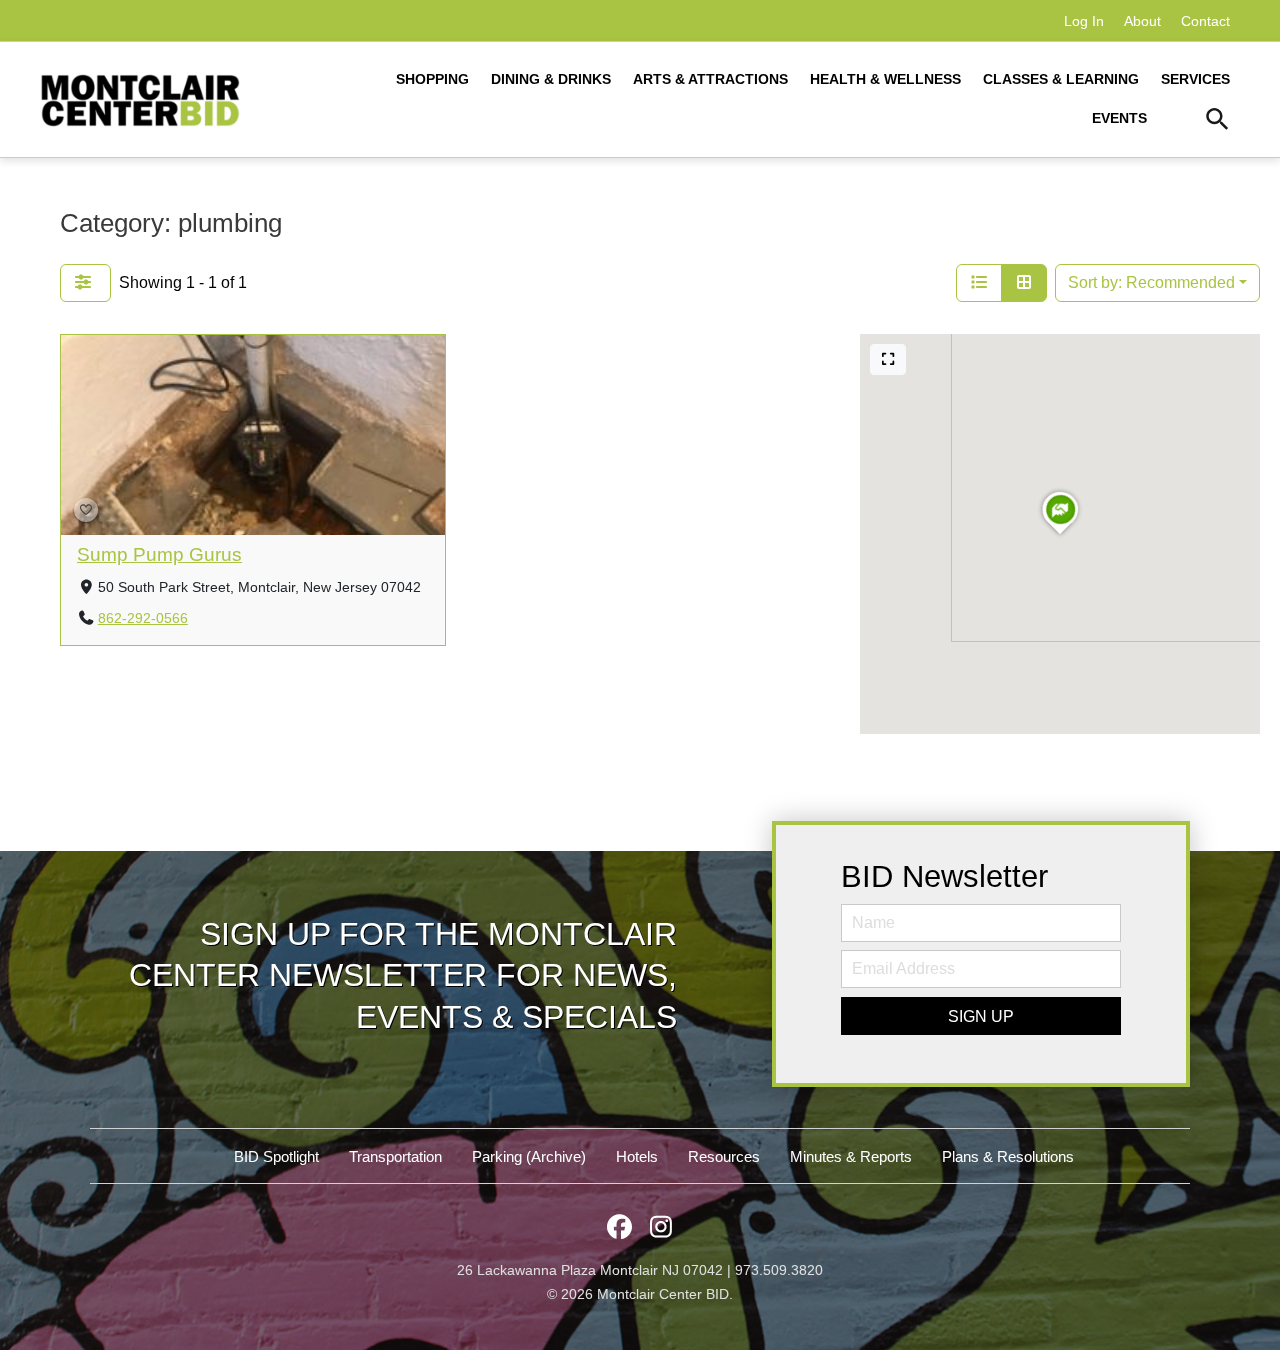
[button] (1217, 122)
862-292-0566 (143, 619)
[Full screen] (888, 359)
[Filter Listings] (85, 283)
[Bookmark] (86, 510)
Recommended (1151, 282)
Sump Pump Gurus (159, 554)
